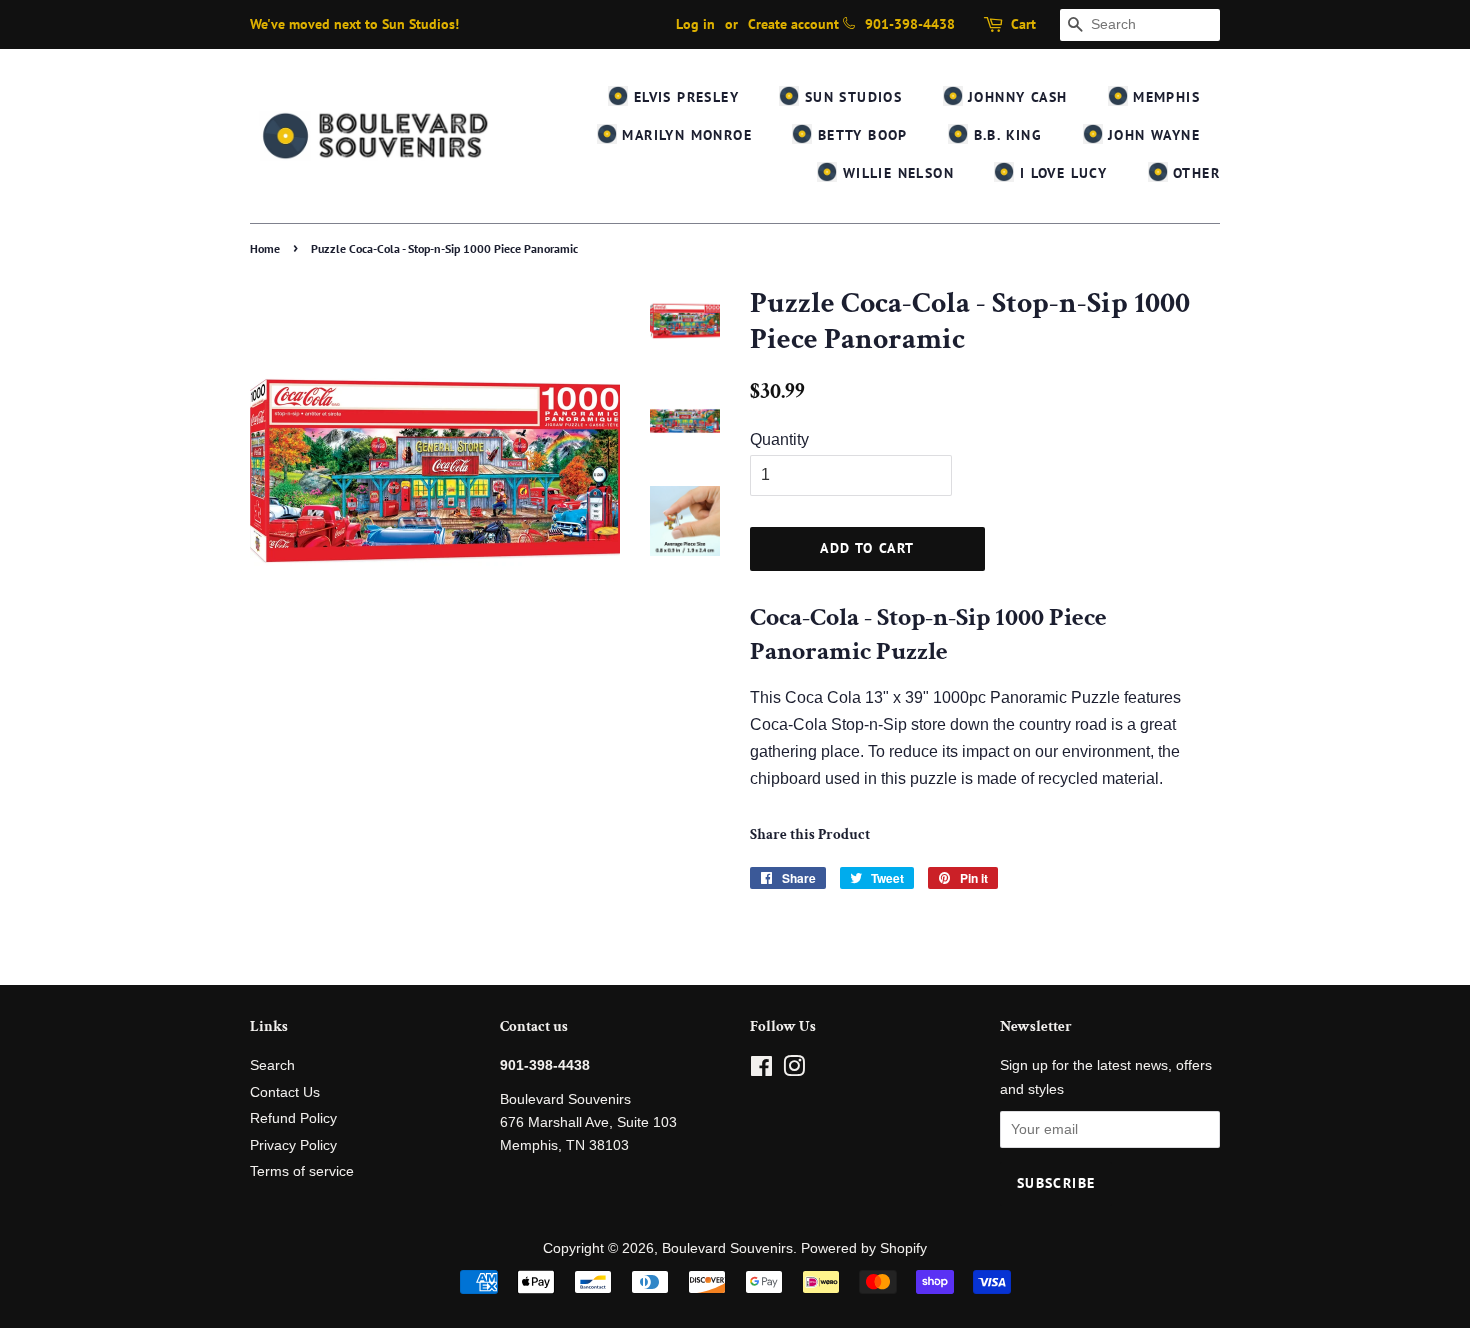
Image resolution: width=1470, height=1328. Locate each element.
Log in (695, 24)
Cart (1023, 24)
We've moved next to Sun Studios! (354, 24)
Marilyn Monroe (684, 135)
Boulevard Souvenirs (727, 1248)
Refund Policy (293, 1118)
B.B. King (1005, 135)
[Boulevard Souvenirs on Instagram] (794, 1070)
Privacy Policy (293, 1145)
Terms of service (302, 1171)
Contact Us (285, 1092)
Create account (793, 24)
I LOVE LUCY (1060, 173)
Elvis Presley (683, 97)
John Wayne (1151, 135)
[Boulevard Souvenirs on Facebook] (761, 1070)
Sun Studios (850, 97)
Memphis (1164, 97)
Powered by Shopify (864, 1248)
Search (272, 1065)
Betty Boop (859, 135)
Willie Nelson (895, 173)
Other (1194, 173)
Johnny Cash (1015, 97)
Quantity (779, 439)
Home (265, 248)
